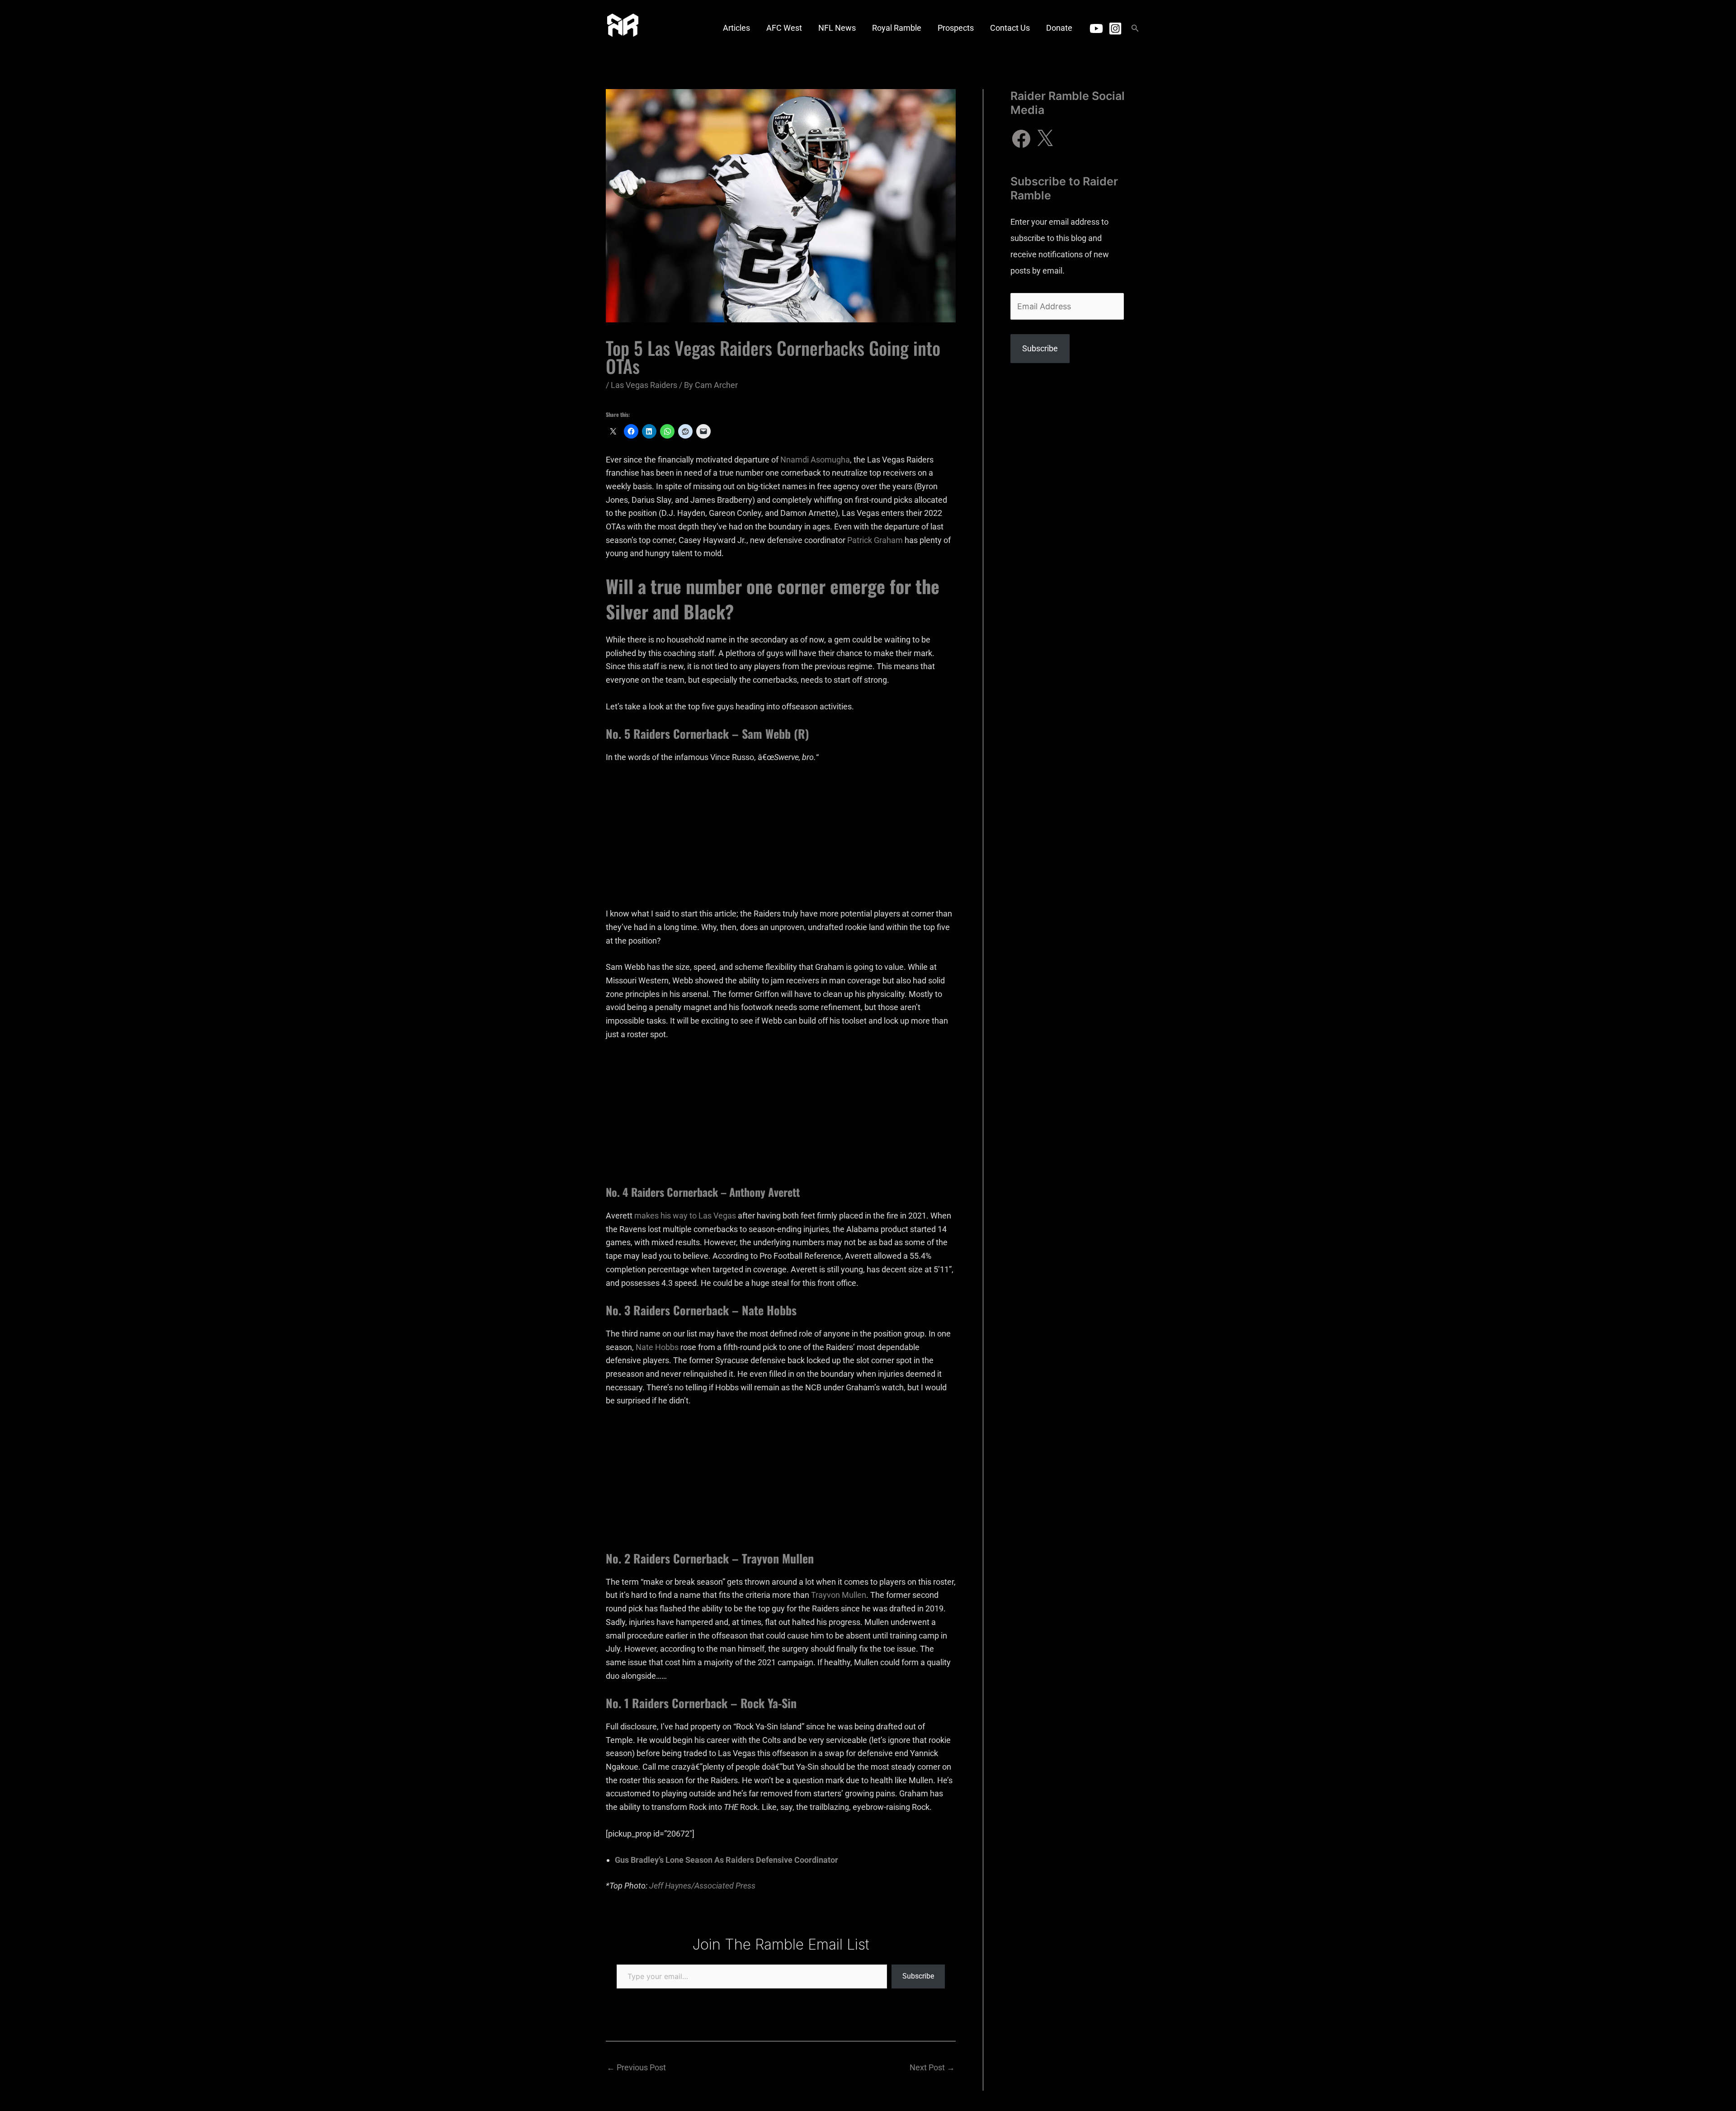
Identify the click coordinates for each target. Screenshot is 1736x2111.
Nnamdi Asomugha (815, 460)
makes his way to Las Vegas (685, 1216)
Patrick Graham (875, 540)
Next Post (932, 2067)
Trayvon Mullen (839, 1595)
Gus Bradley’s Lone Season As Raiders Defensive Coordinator (726, 1860)
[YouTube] (1096, 28)
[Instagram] (1115, 28)
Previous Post (636, 2067)
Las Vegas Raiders (644, 385)
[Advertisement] (781, 840)
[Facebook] (1021, 139)
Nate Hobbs (657, 1347)
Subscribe (918, 1976)
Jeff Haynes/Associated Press (702, 1886)
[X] (1045, 139)
